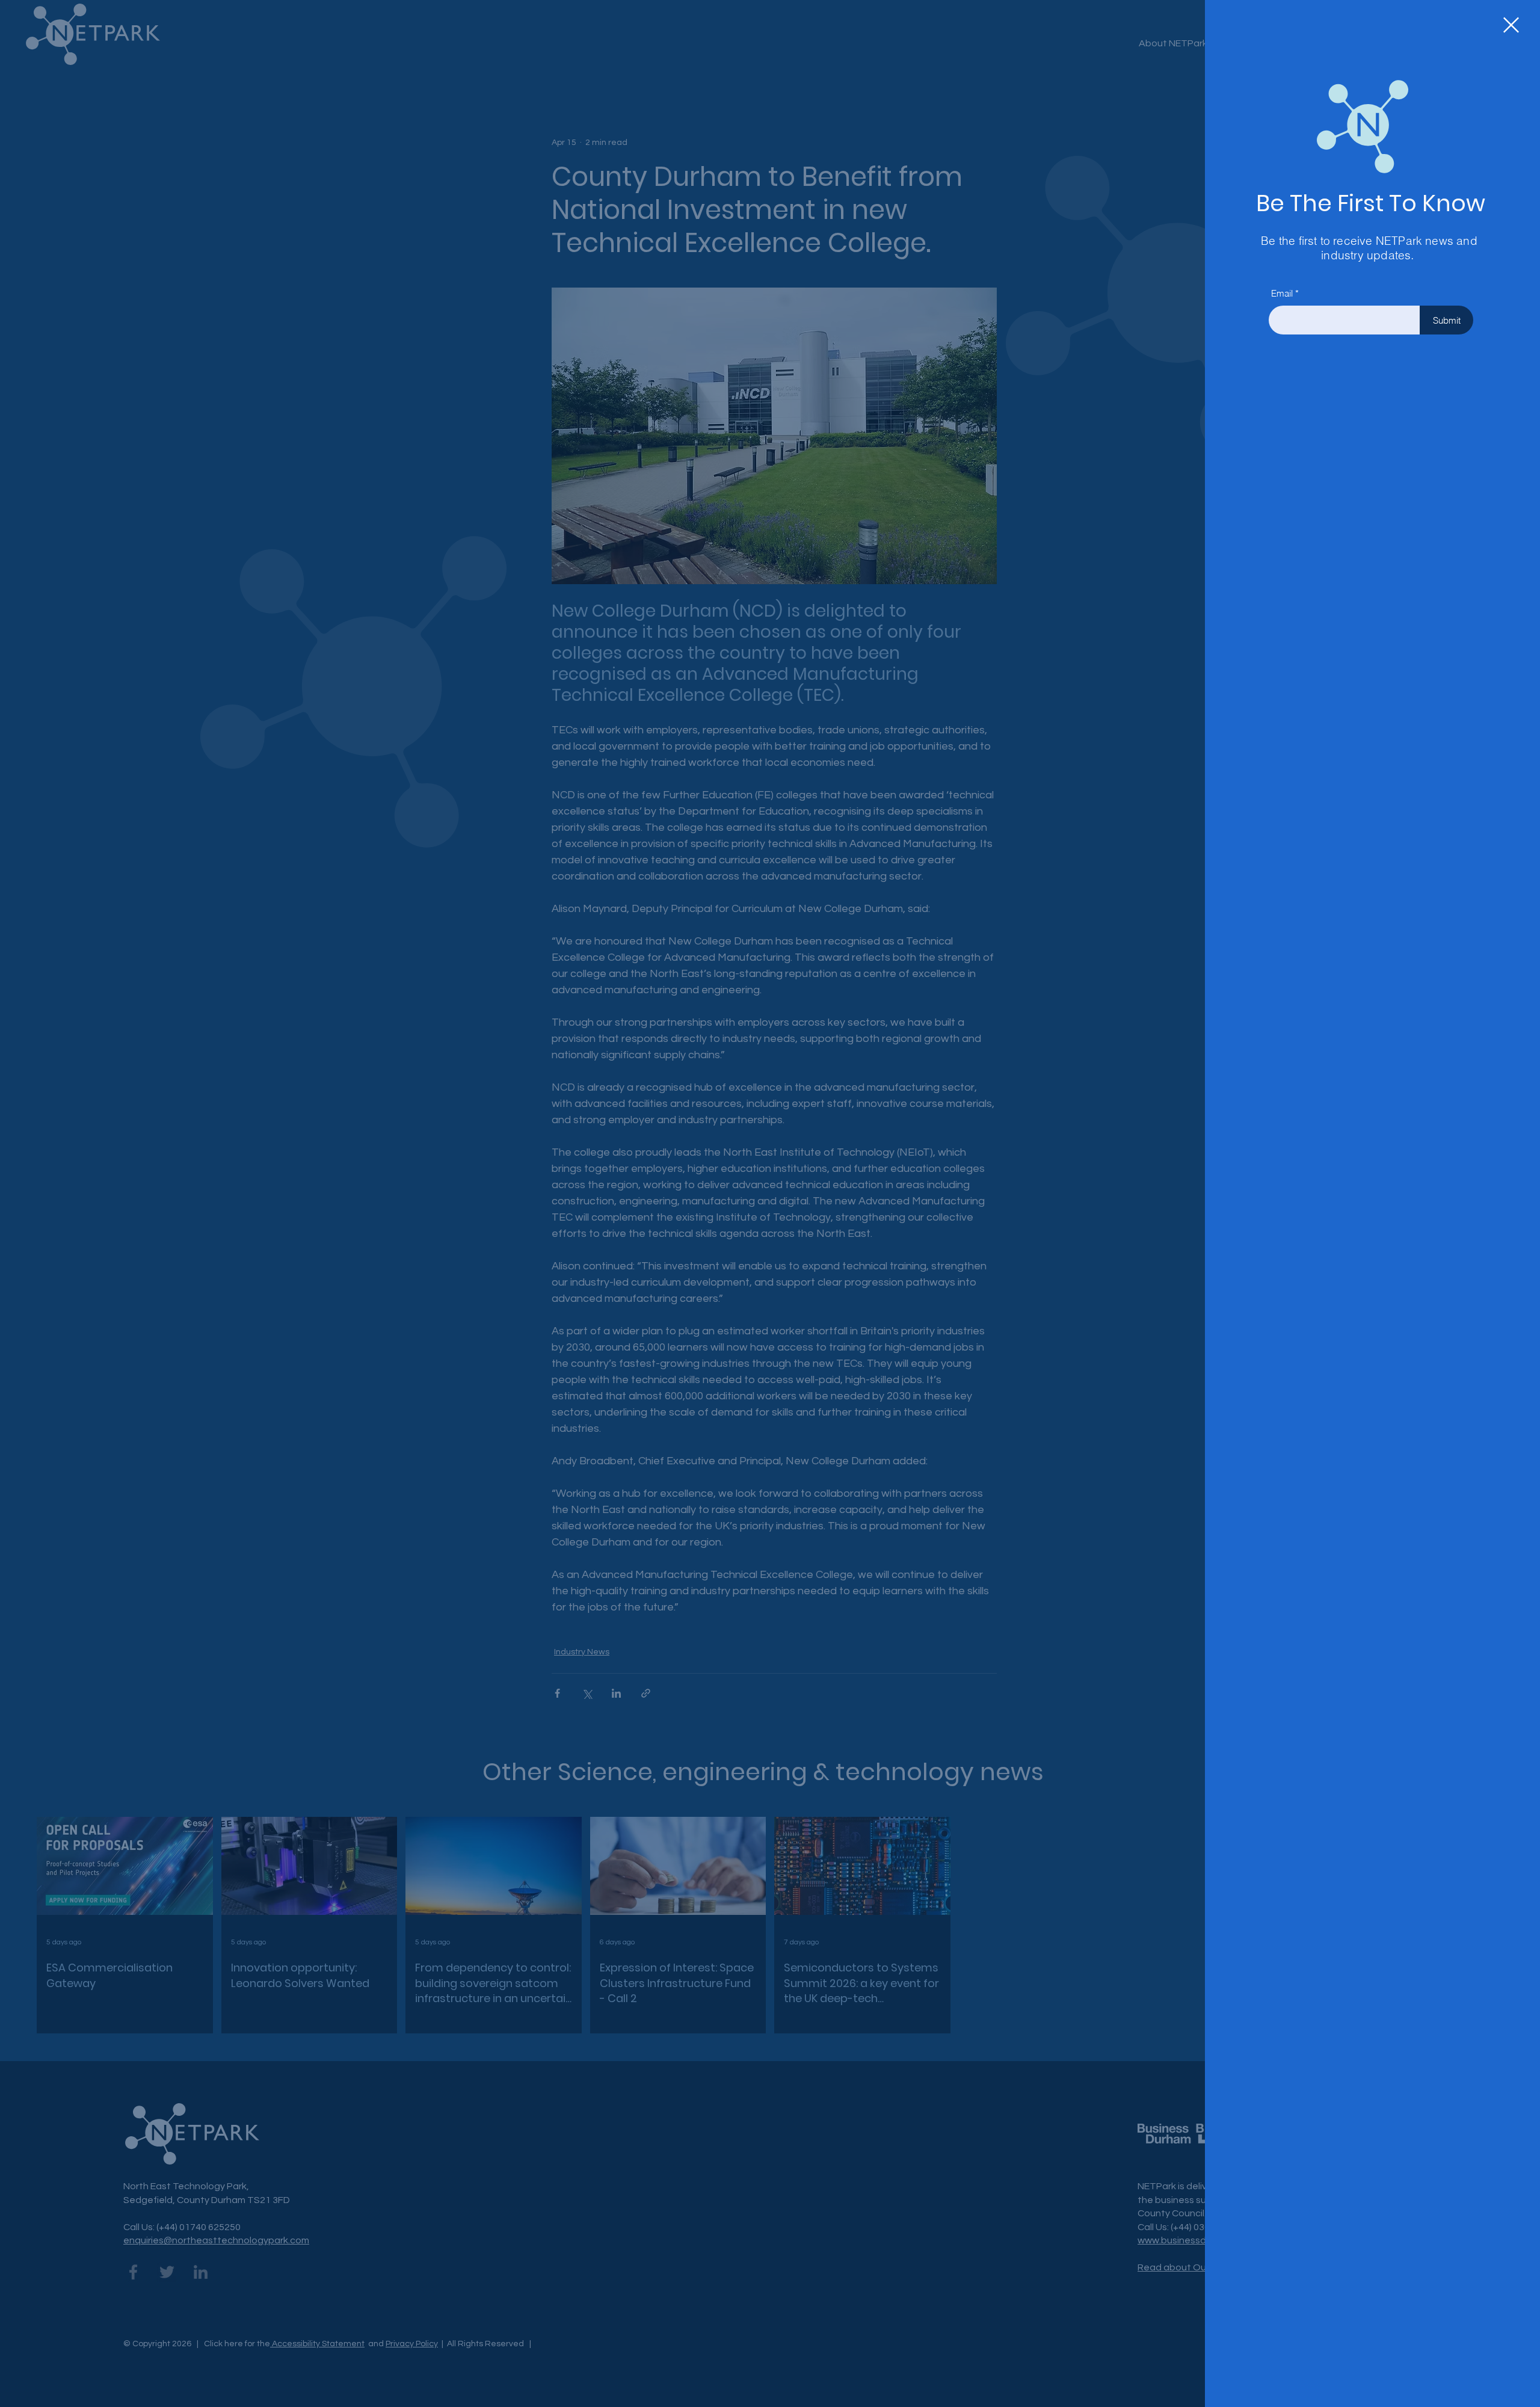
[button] (1511, 25)
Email (1282, 293)
